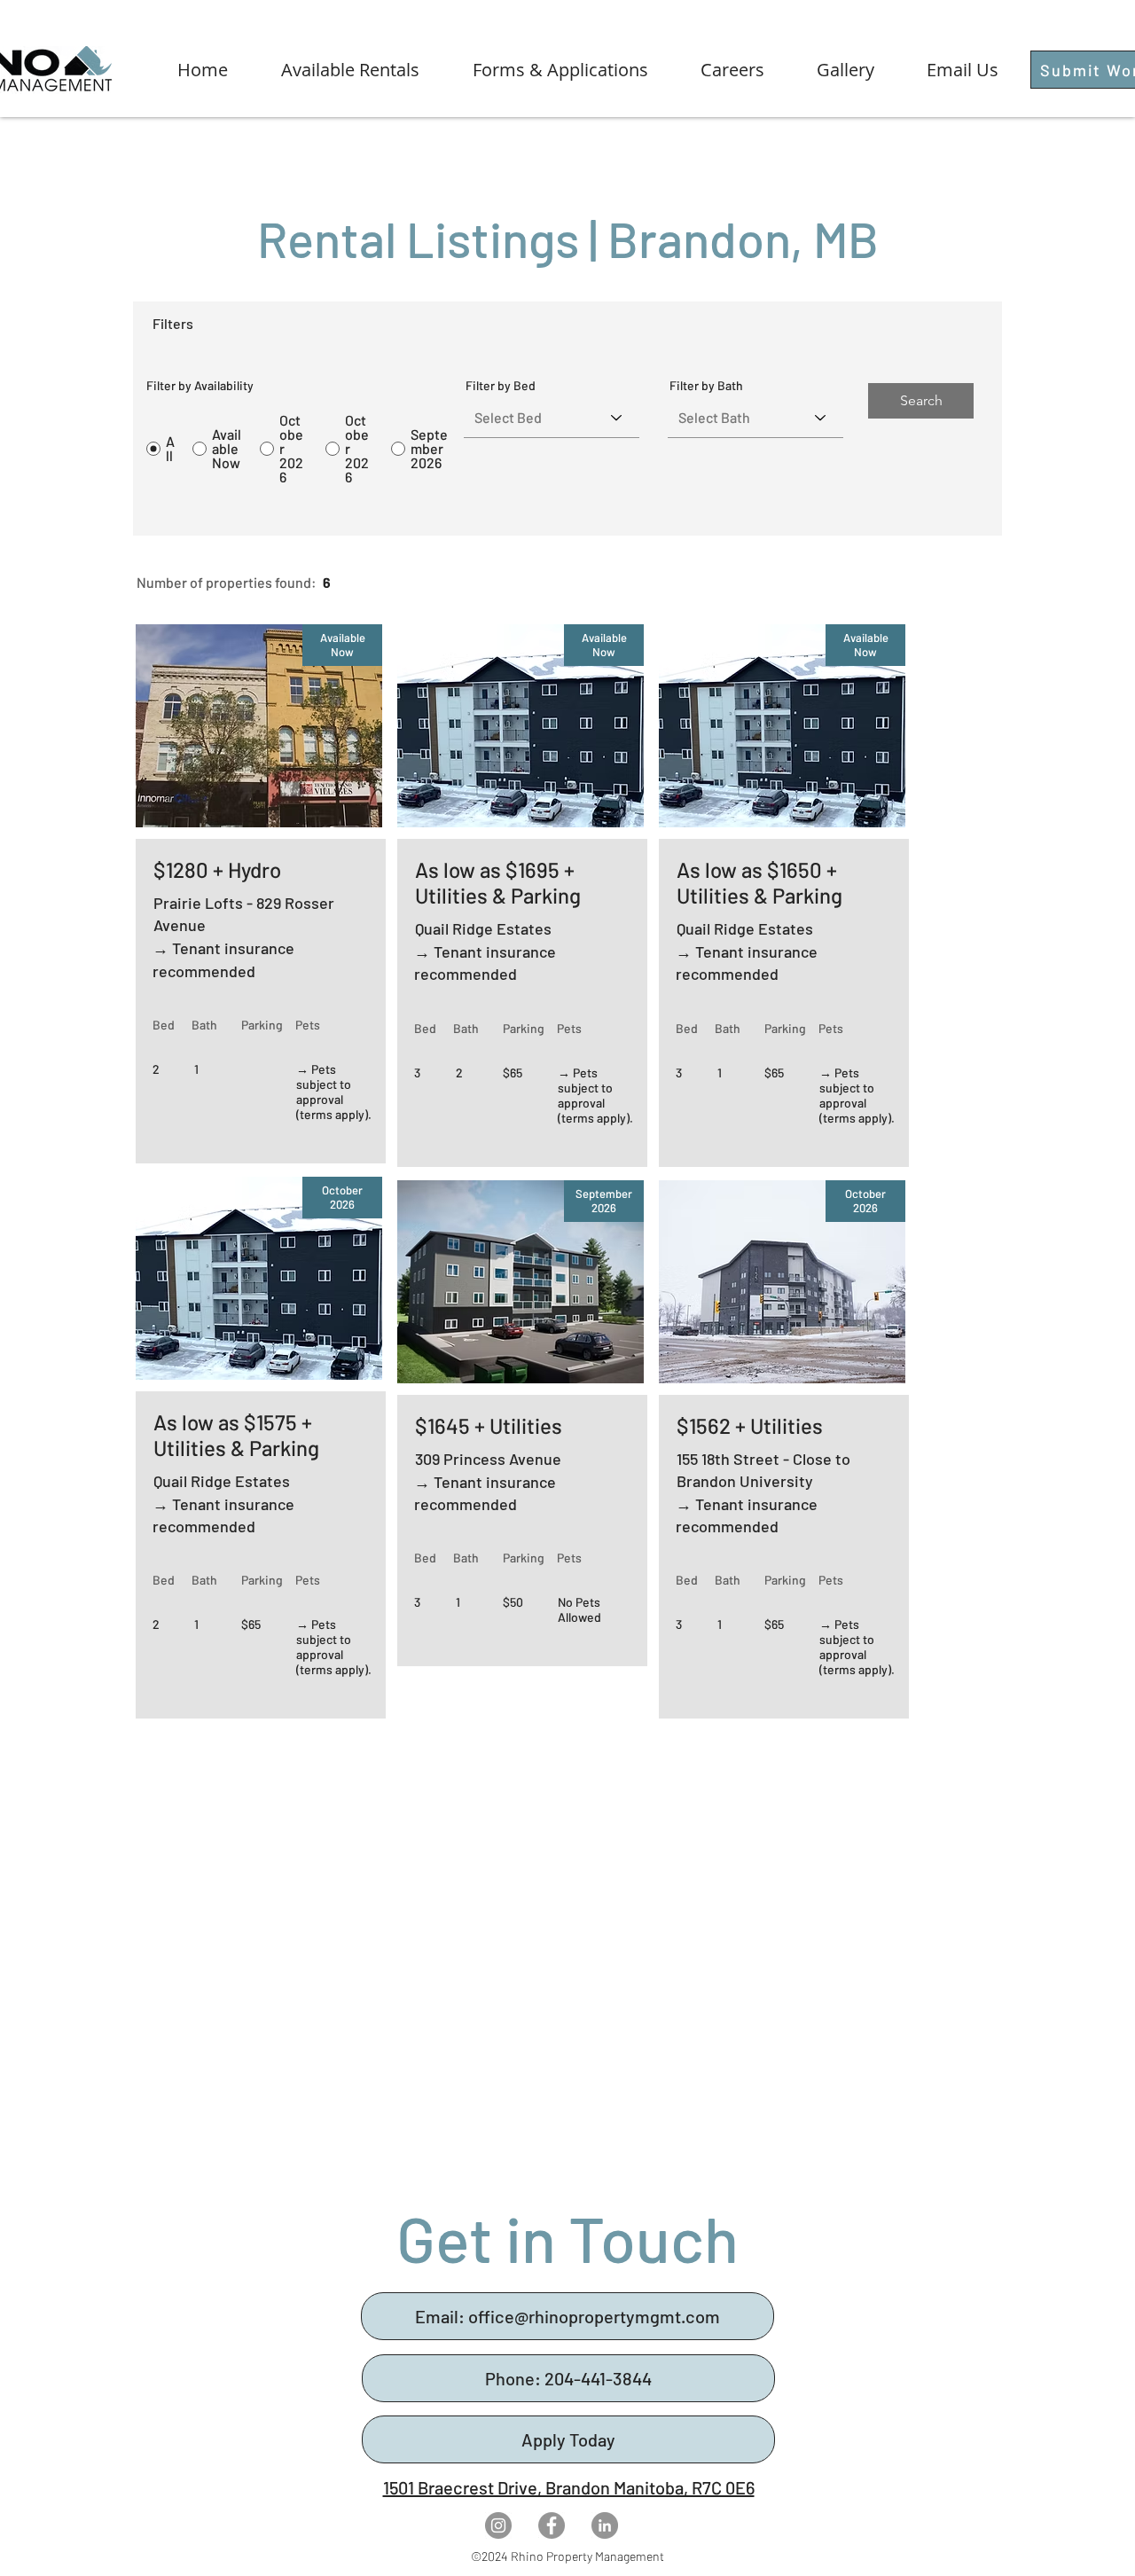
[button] (333, 70)
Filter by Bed (501, 386)
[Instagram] (498, 2525)
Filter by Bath (706, 386)
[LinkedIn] (605, 2525)
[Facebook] (552, 2525)
